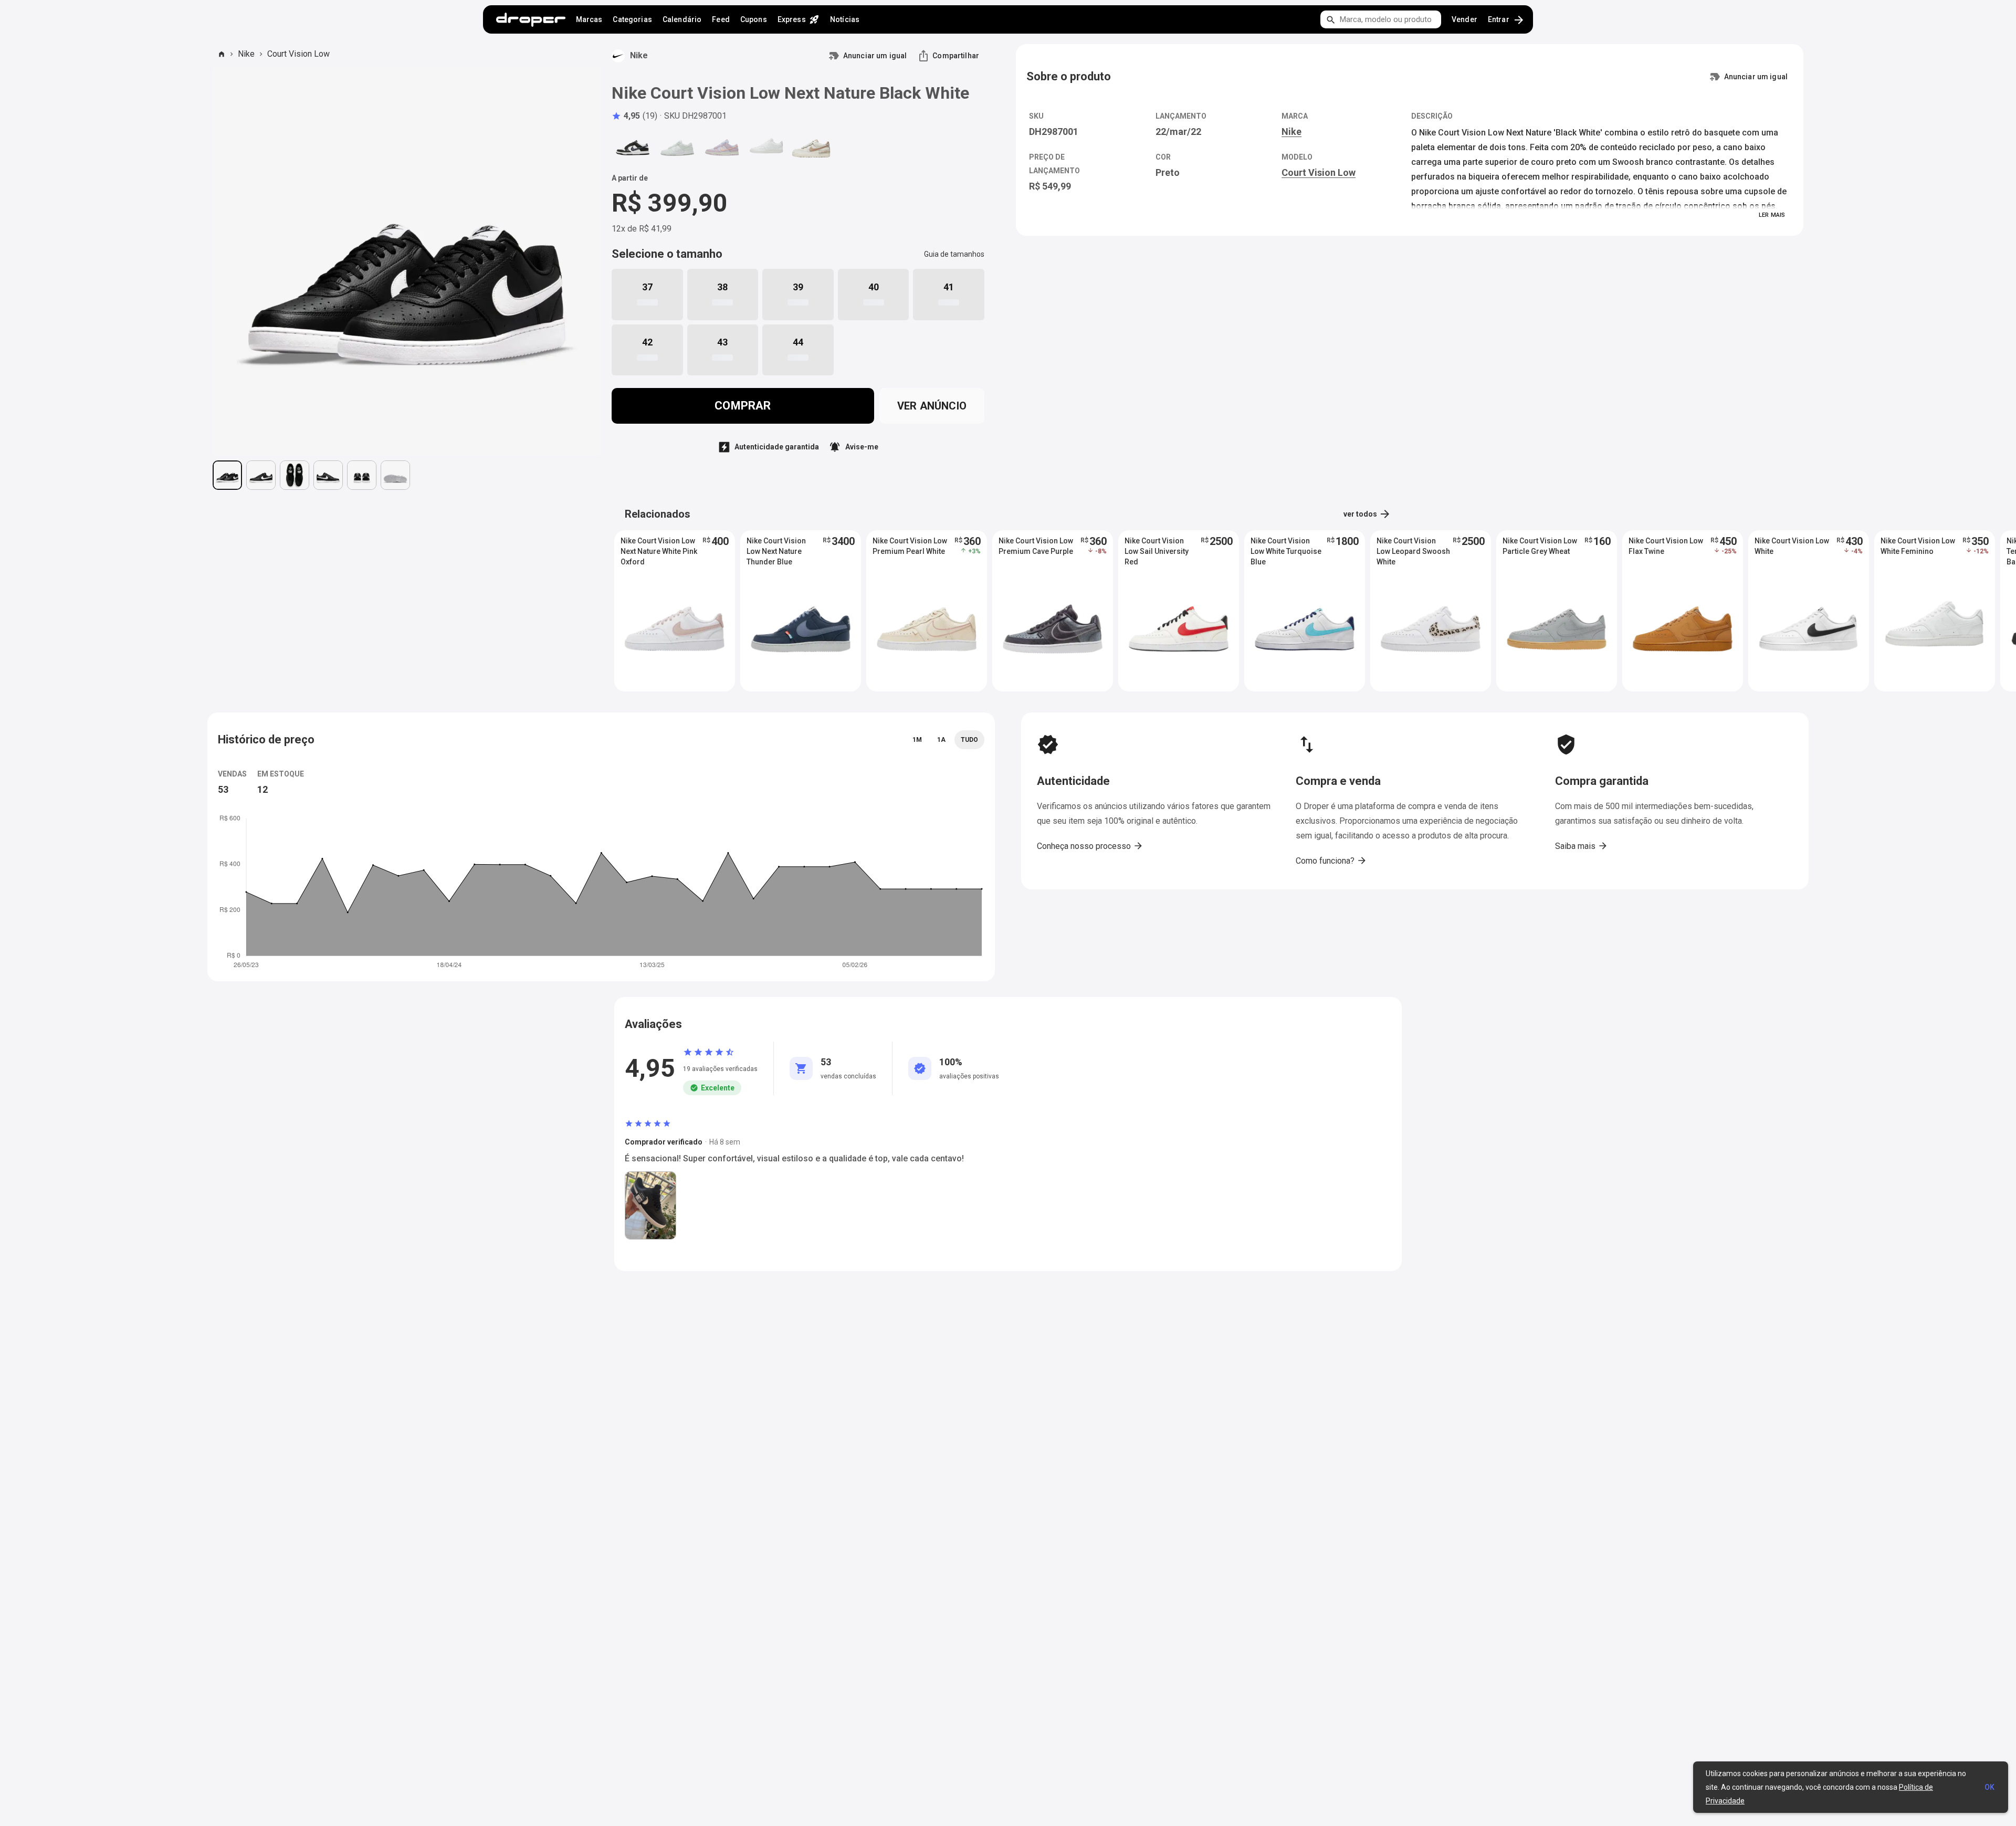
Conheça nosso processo (1090, 846)
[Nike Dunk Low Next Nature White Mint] (677, 148)
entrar (1506, 20)
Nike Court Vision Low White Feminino (1918, 546)
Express (799, 19)
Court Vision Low (298, 54)
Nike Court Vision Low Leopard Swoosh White (1413, 551)
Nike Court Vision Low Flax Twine (1666, 546)
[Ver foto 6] (395, 475)
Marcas (589, 19)
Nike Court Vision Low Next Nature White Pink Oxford (659, 551)
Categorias (632, 19)
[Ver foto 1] (227, 475)
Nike (246, 54)
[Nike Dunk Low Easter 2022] (722, 148)
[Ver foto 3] (295, 475)
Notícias (845, 19)
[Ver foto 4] (328, 475)
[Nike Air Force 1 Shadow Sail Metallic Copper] (811, 148)
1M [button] (917, 740)
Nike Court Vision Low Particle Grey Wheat (1540, 546)
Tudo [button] (969, 740)
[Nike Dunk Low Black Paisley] (633, 148)
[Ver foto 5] (362, 475)
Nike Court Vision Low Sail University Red (1157, 551)
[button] (634, 116)
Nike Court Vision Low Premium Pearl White (910, 546)
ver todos (1367, 514)
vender (1464, 19)
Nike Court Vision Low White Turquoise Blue (1286, 551)
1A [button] (941, 740)
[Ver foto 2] (261, 475)
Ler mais (1772, 215)
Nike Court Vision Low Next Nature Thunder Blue (776, 551)
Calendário (682, 19)
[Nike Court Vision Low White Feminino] (766, 148)
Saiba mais (1582, 846)
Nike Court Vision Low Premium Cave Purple (1036, 546)
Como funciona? (1331, 860)
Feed (721, 19)
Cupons (754, 19)
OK (1989, 1787)
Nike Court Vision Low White (1792, 546)
